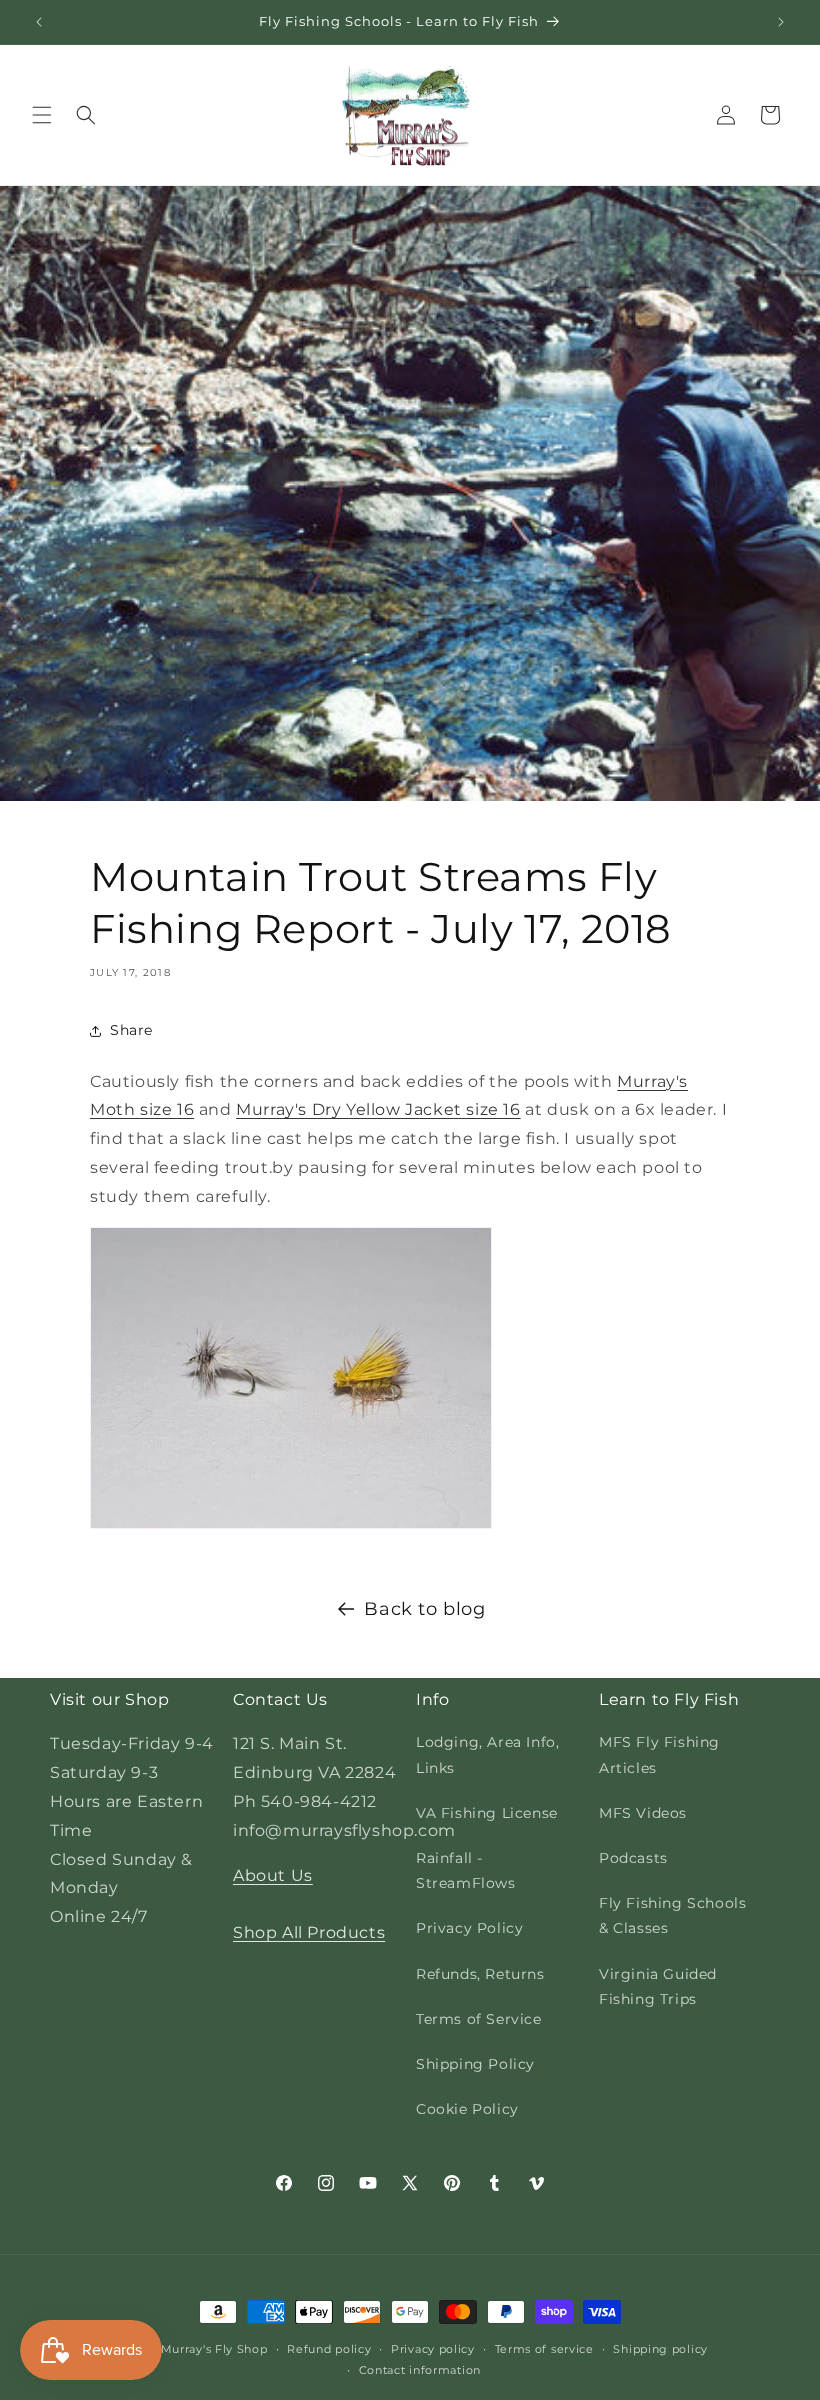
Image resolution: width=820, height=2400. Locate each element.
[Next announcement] (781, 22)
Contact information (420, 2370)
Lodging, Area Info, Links (487, 1754)
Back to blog (424, 1609)
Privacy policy (433, 2349)
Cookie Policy (467, 2109)
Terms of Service (479, 2019)
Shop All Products (309, 1932)
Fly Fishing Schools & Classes (672, 1915)
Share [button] (131, 1030)
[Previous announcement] (39, 22)
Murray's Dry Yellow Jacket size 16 (378, 1109)
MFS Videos (643, 1813)
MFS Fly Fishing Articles (659, 1754)
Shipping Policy (475, 2064)
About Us (273, 1875)
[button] (42, 115)
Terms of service (544, 2349)
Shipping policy (660, 2349)
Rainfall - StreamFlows (466, 1870)
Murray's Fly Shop (214, 2349)
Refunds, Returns (480, 1974)
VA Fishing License (487, 1813)
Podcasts (633, 1858)
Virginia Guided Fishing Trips (658, 1986)
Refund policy (329, 2349)
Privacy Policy (469, 1928)
